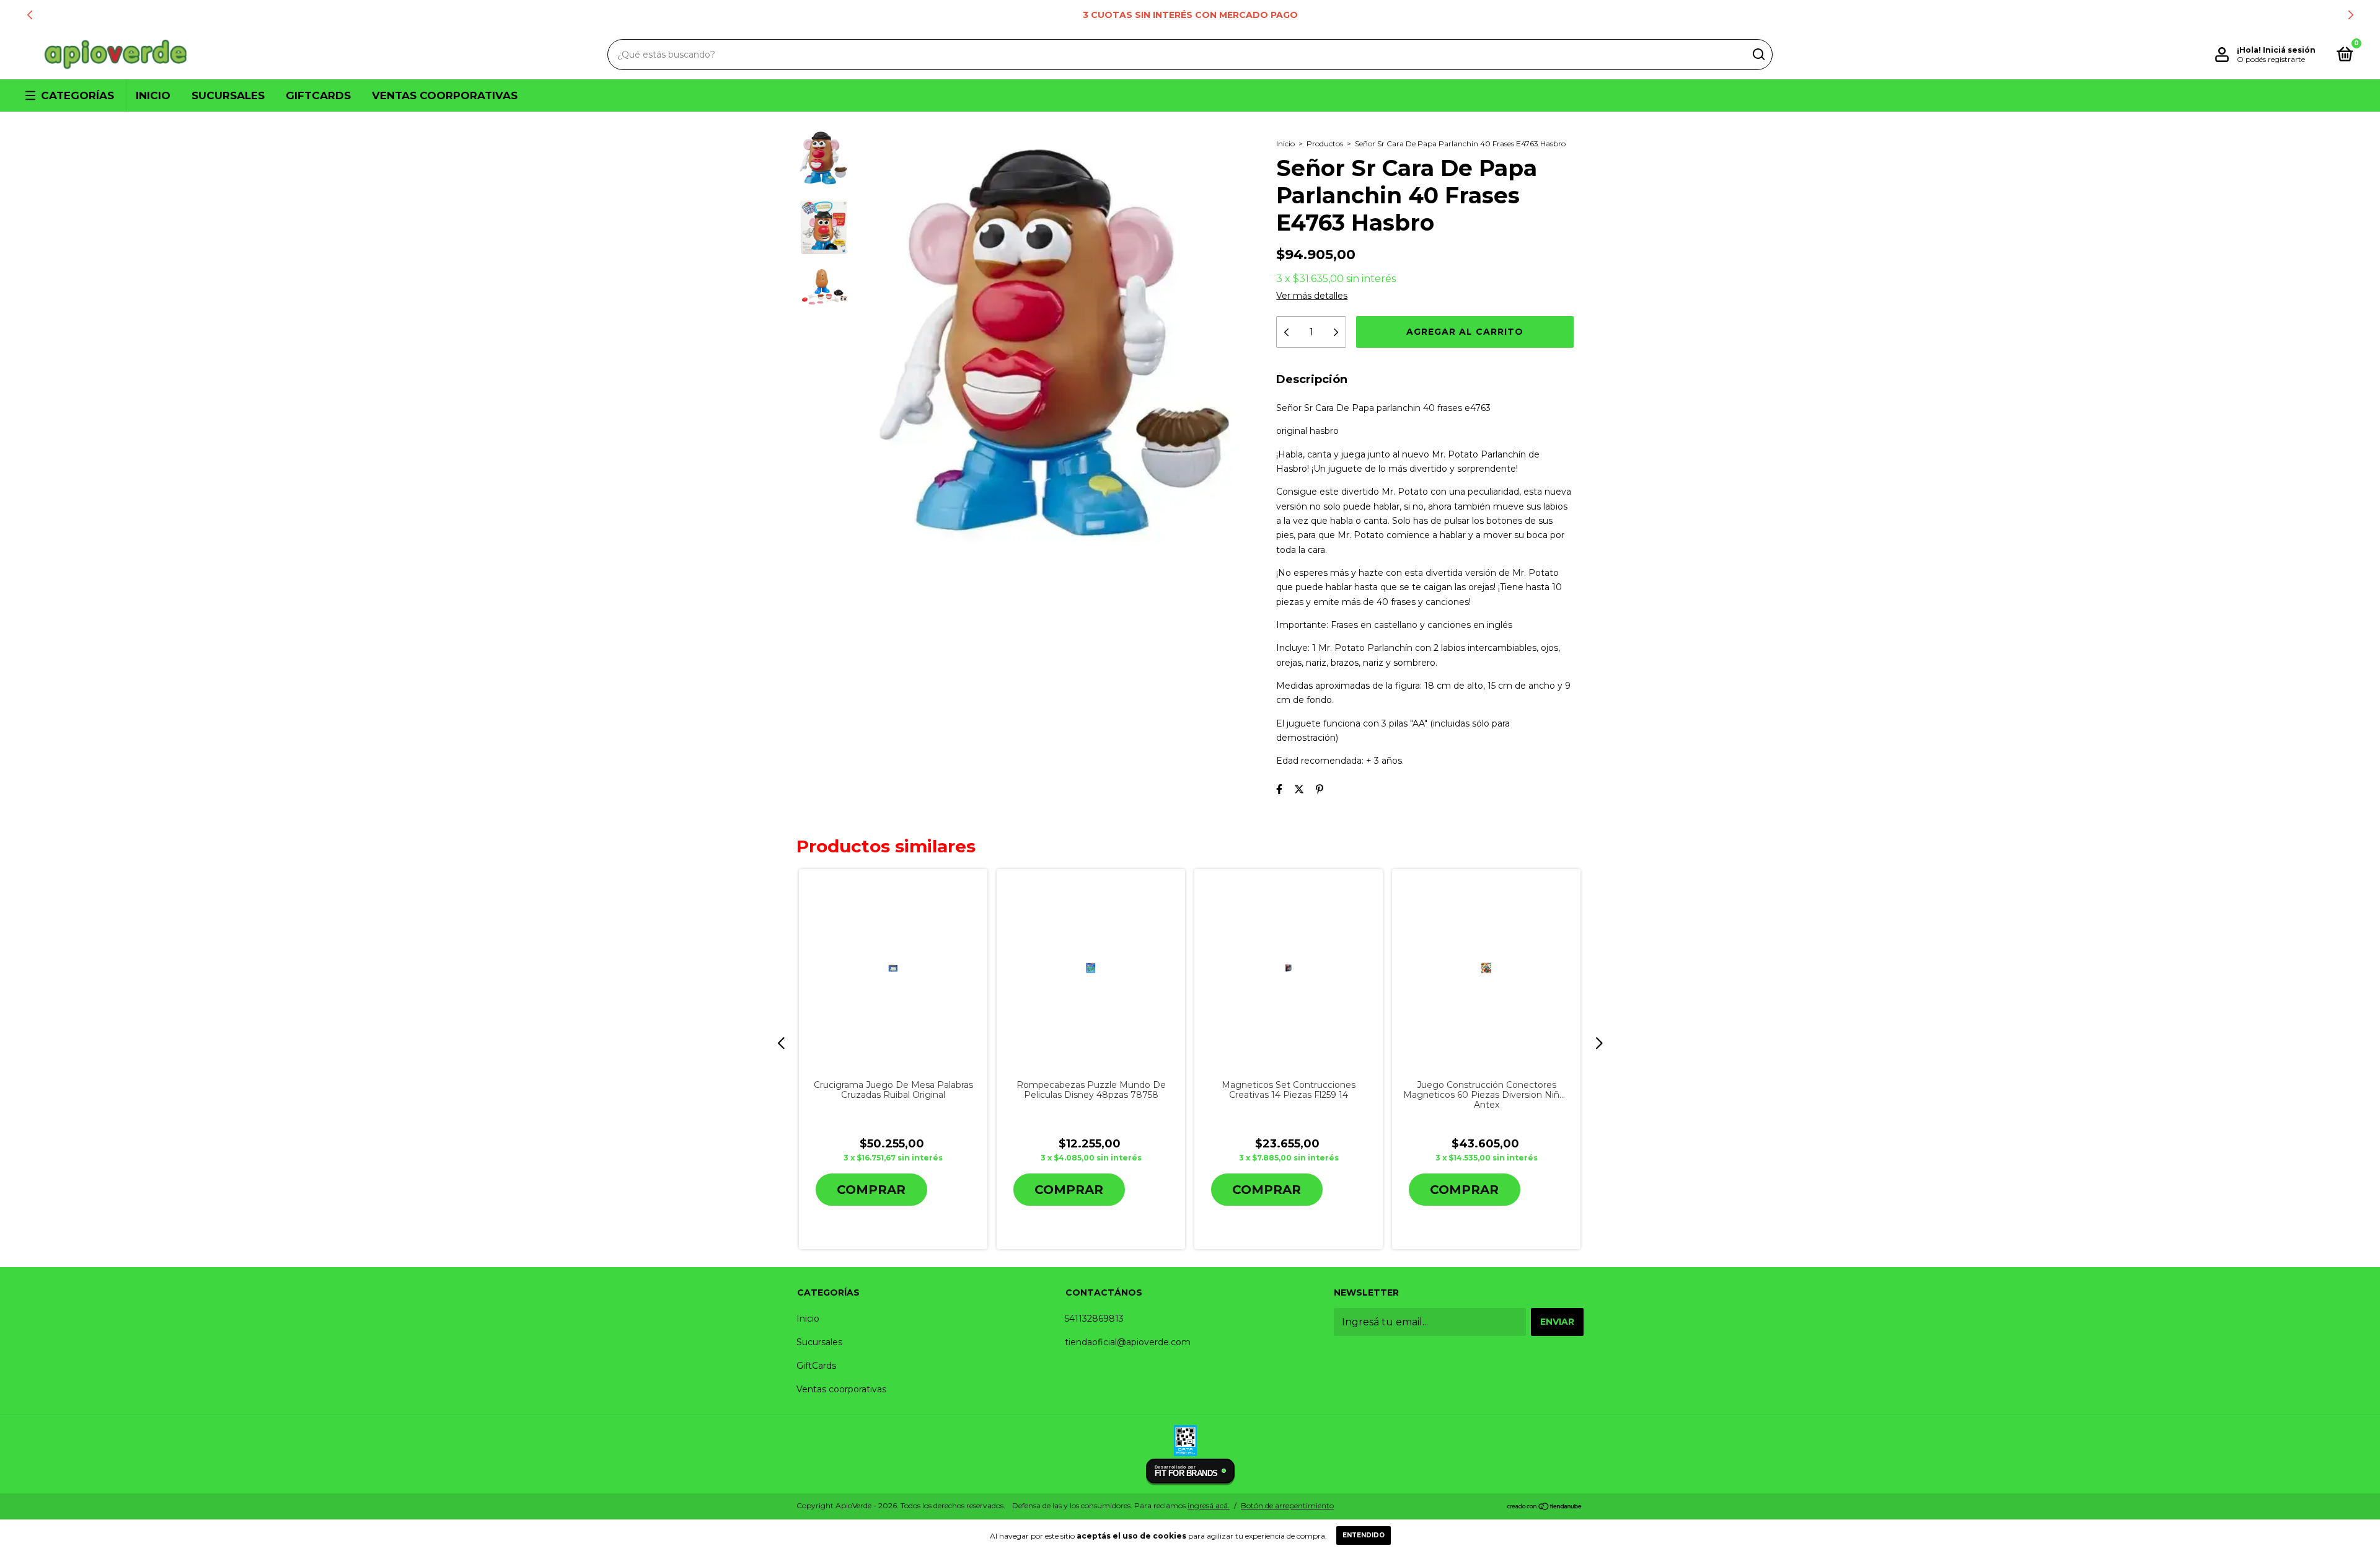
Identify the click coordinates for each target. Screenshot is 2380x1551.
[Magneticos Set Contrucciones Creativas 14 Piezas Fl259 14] (1288, 968)
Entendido (1364, 1535)
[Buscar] (1758, 55)
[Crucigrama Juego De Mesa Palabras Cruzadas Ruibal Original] (893, 968)
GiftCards (318, 95)
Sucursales (228, 95)
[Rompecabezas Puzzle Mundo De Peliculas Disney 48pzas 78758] (1091, 968)
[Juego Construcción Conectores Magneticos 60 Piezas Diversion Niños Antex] (1486, 968)
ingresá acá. (1209, 1505)
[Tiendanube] (1545, 1507)
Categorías (77, 95)
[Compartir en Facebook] (1279, 789)
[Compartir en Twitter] (1299, 789)
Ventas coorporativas (445, 95)
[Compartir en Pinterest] (1320, 789)
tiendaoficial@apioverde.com (1128, 1342)
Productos (1325, 144)
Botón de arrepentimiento (1287, 1505)
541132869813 (1094, 1319)
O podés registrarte (2271, 59)
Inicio (153, 95)
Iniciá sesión (2289, 50)
